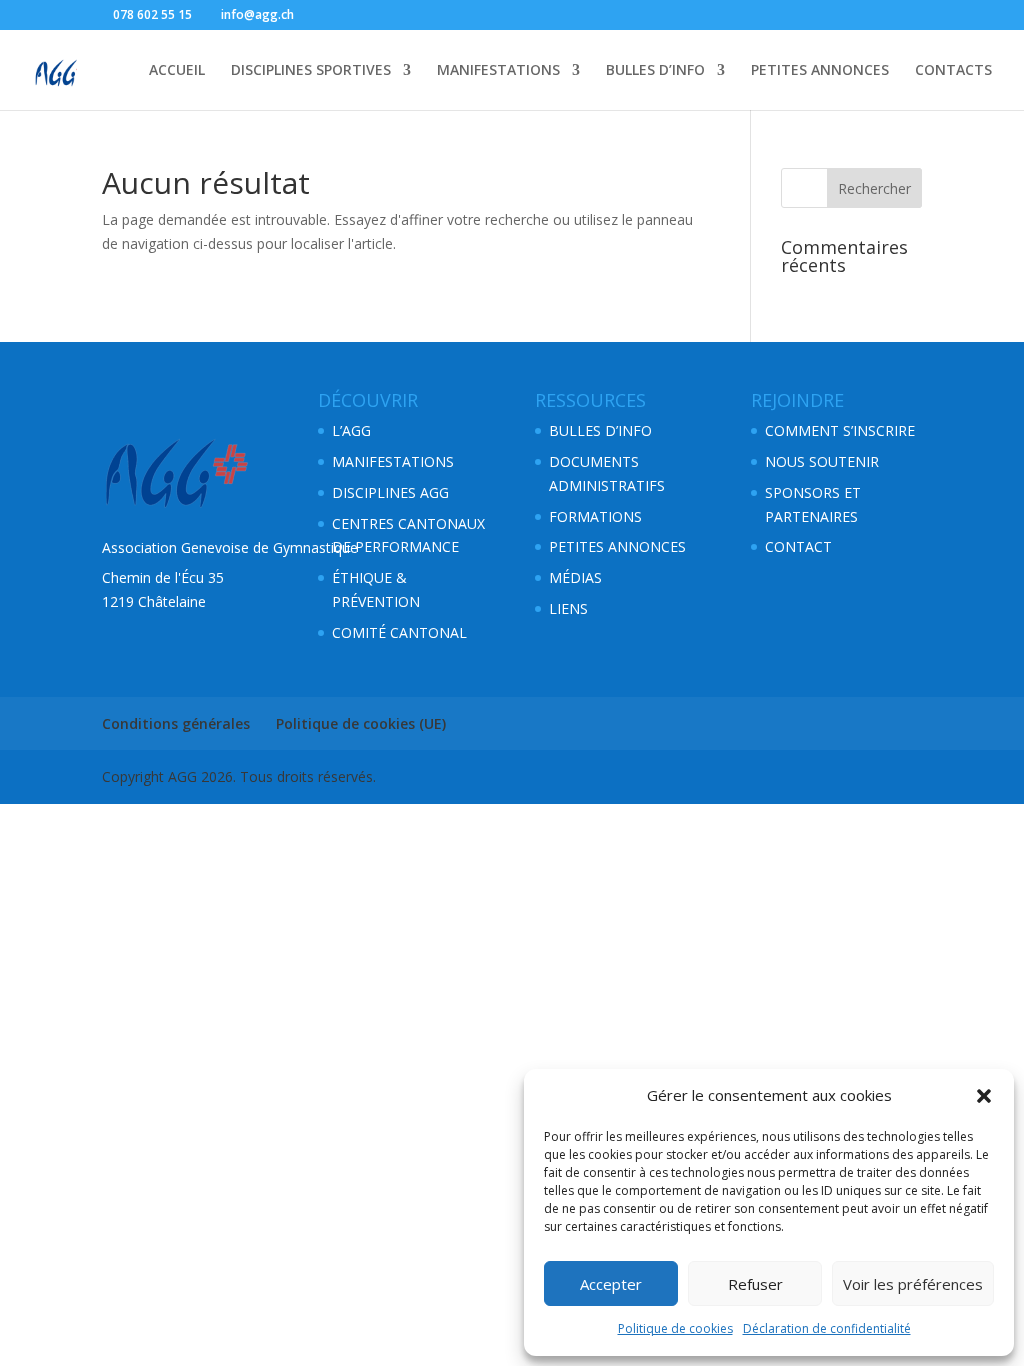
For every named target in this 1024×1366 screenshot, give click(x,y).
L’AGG (351, 430)
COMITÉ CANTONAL (399, 632)
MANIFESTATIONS (498, 71)
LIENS (568, 608)
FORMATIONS (595, 516)
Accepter (611, 1284)
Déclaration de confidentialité (827, 1328)
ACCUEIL (177, 71)
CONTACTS (953, 71)
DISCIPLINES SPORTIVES (311, 71)
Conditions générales (176, 723)
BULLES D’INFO (655, 71)
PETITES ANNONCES (820, 71)
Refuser (755, 1284)
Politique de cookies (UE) (361, 723)
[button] (984, 1096)
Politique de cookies (675, 1328)
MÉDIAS (575, 577)
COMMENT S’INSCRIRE (840, 430)
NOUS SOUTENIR (822, 461)
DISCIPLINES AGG (390, 492)
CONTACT (798, 546)
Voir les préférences (913, 1284)
